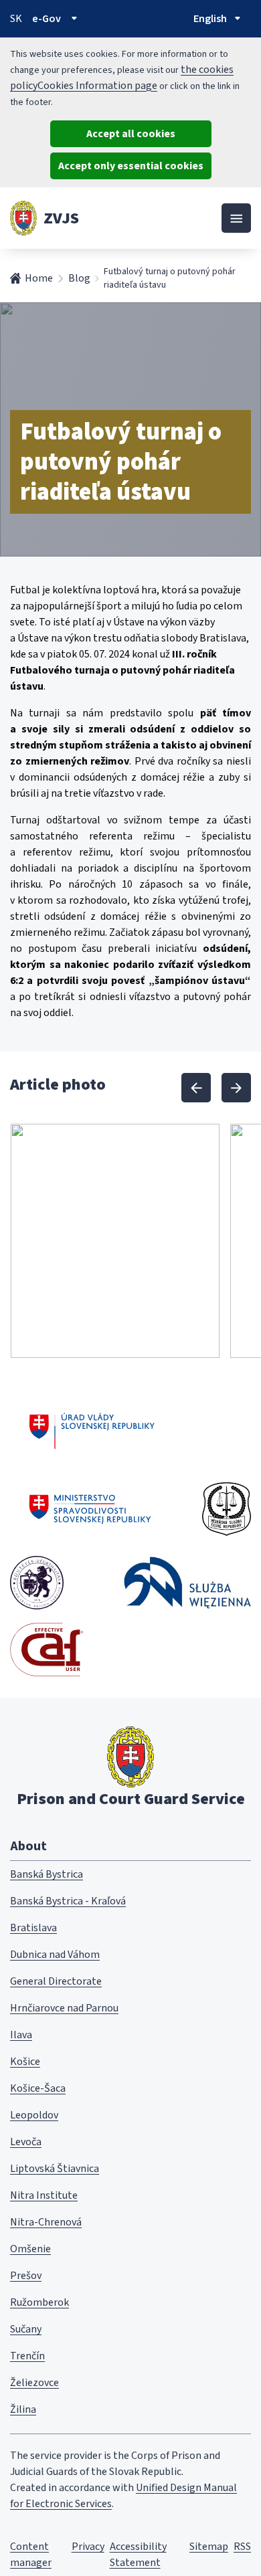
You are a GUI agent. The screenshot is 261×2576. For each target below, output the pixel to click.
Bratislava (33, 1928)
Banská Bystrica (47, 1874)
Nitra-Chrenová (46, 2222)
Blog (79, 278)
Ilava (21, 2035)
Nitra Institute (44, 2195)
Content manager (31, 2555)
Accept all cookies (131, 134)
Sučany (26, 2329)
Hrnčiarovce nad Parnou (64, 2008)
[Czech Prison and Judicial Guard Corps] (227, 1509)
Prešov (26, 2276)
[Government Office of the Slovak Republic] (92, 1429)
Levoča (26, 2142)
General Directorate (56, 1981)
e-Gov (47, 19)
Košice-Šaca (38, 2088)
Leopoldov (34, 2115)
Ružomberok (39, 2302)
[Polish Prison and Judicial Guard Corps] (187, 1582)
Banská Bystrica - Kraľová (68, 1901)
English (210, 19)
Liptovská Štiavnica (55, 2169)
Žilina (23, 2409)
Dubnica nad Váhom (55, 1955)
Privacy (88, 2547)
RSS (242, 2547)
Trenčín (27, 2356)
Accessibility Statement (138, 2555)
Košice (25, 2062)
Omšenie (30, 2249)
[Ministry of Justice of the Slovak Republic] (91, 1509)
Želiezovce (34, 2383)
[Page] (23, 218)
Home (39, 278)
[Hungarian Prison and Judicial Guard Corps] (37, 1583)
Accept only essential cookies (131, 166)
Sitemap (209, 2547)
